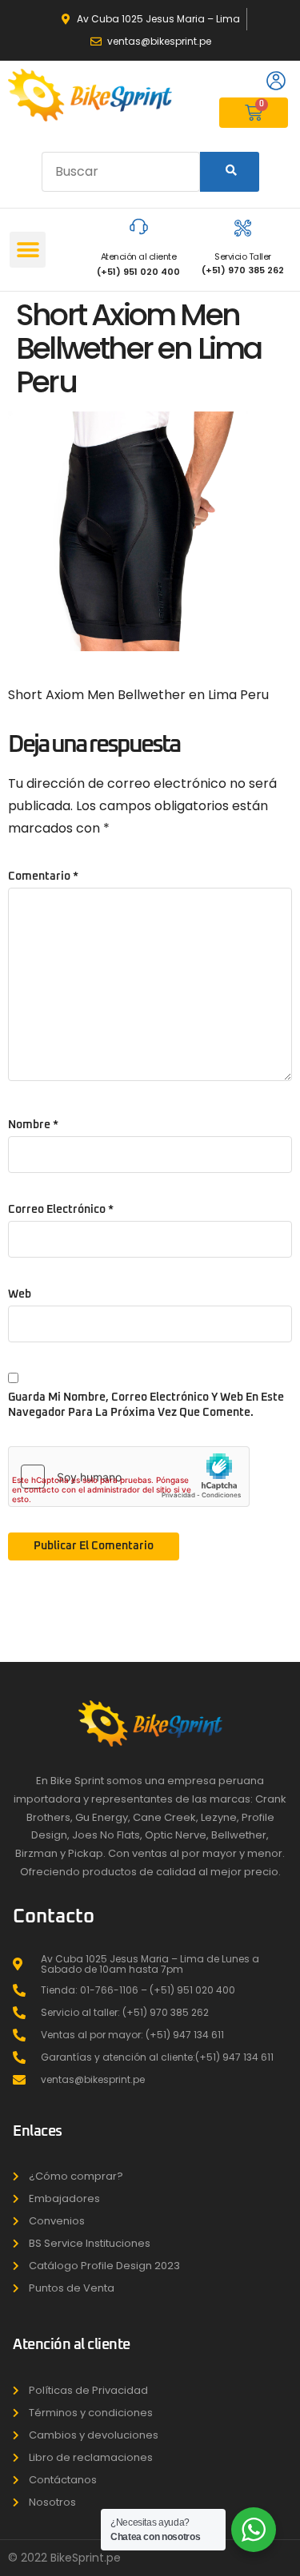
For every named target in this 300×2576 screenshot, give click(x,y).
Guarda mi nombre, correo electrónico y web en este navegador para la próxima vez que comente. (146, 1405)
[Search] (230, 172)
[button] (28, 250)
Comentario (43, 877)
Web (20, 1294)
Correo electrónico (61, 1210)
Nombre (33, 1125)
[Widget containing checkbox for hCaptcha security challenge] (129, 1477)
